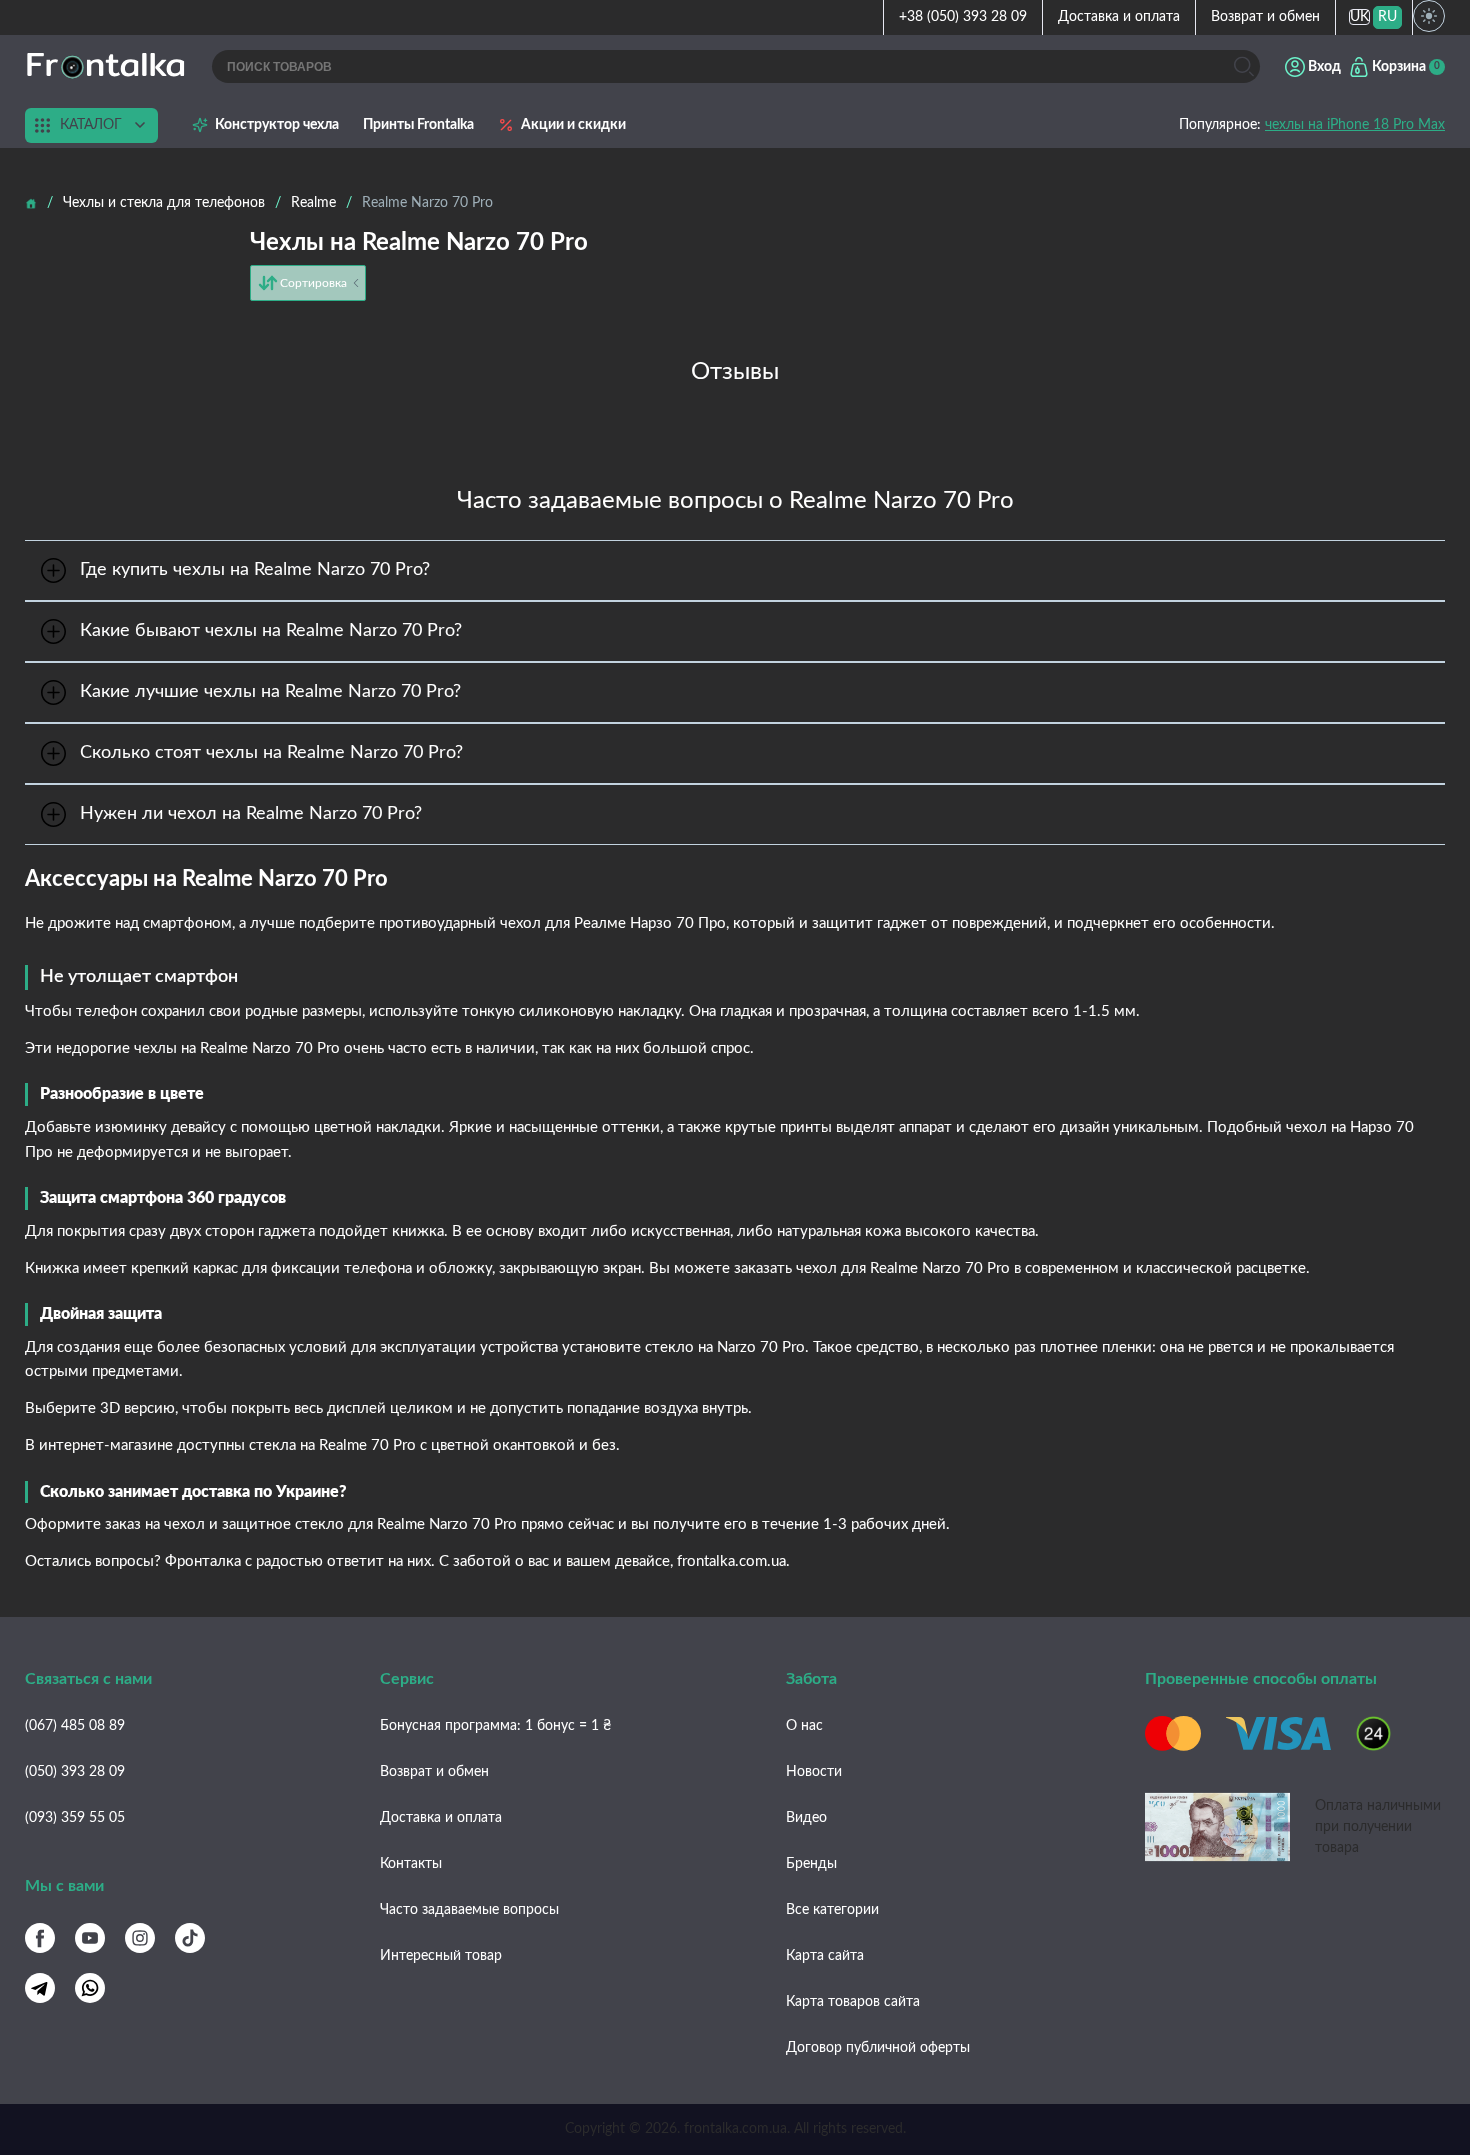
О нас (804, 1726)
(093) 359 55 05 (75, 1818)
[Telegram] (40, 1988)
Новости (814, 1772)
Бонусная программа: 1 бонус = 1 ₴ (495, 1726)
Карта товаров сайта (853, 2002)
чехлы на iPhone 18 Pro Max (1355, 125)
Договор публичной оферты (878, 2048)
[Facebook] (40, 1938)
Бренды (811, 1864)
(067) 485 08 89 (75, 1726)
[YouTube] (90, 1938)
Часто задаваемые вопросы (469, 1910)
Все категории (832, 1910)
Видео (806, 1818)
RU (1387, 17)
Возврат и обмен (1265, 17)
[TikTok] (190, 1938)
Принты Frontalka (418, 125)
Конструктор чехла (277, 125)
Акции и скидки (573, 125)
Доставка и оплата (1119, 17)
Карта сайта (825, 1956)
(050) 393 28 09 (75, 1772)
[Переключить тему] (1429, 16)
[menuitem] (1359, 17)
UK (1359, 17)
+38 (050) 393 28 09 (963, 17)
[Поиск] (1243, 66)
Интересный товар (441, 1956)
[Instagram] (140, 1938)
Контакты (411, 1864)
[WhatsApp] (90, 1988)
